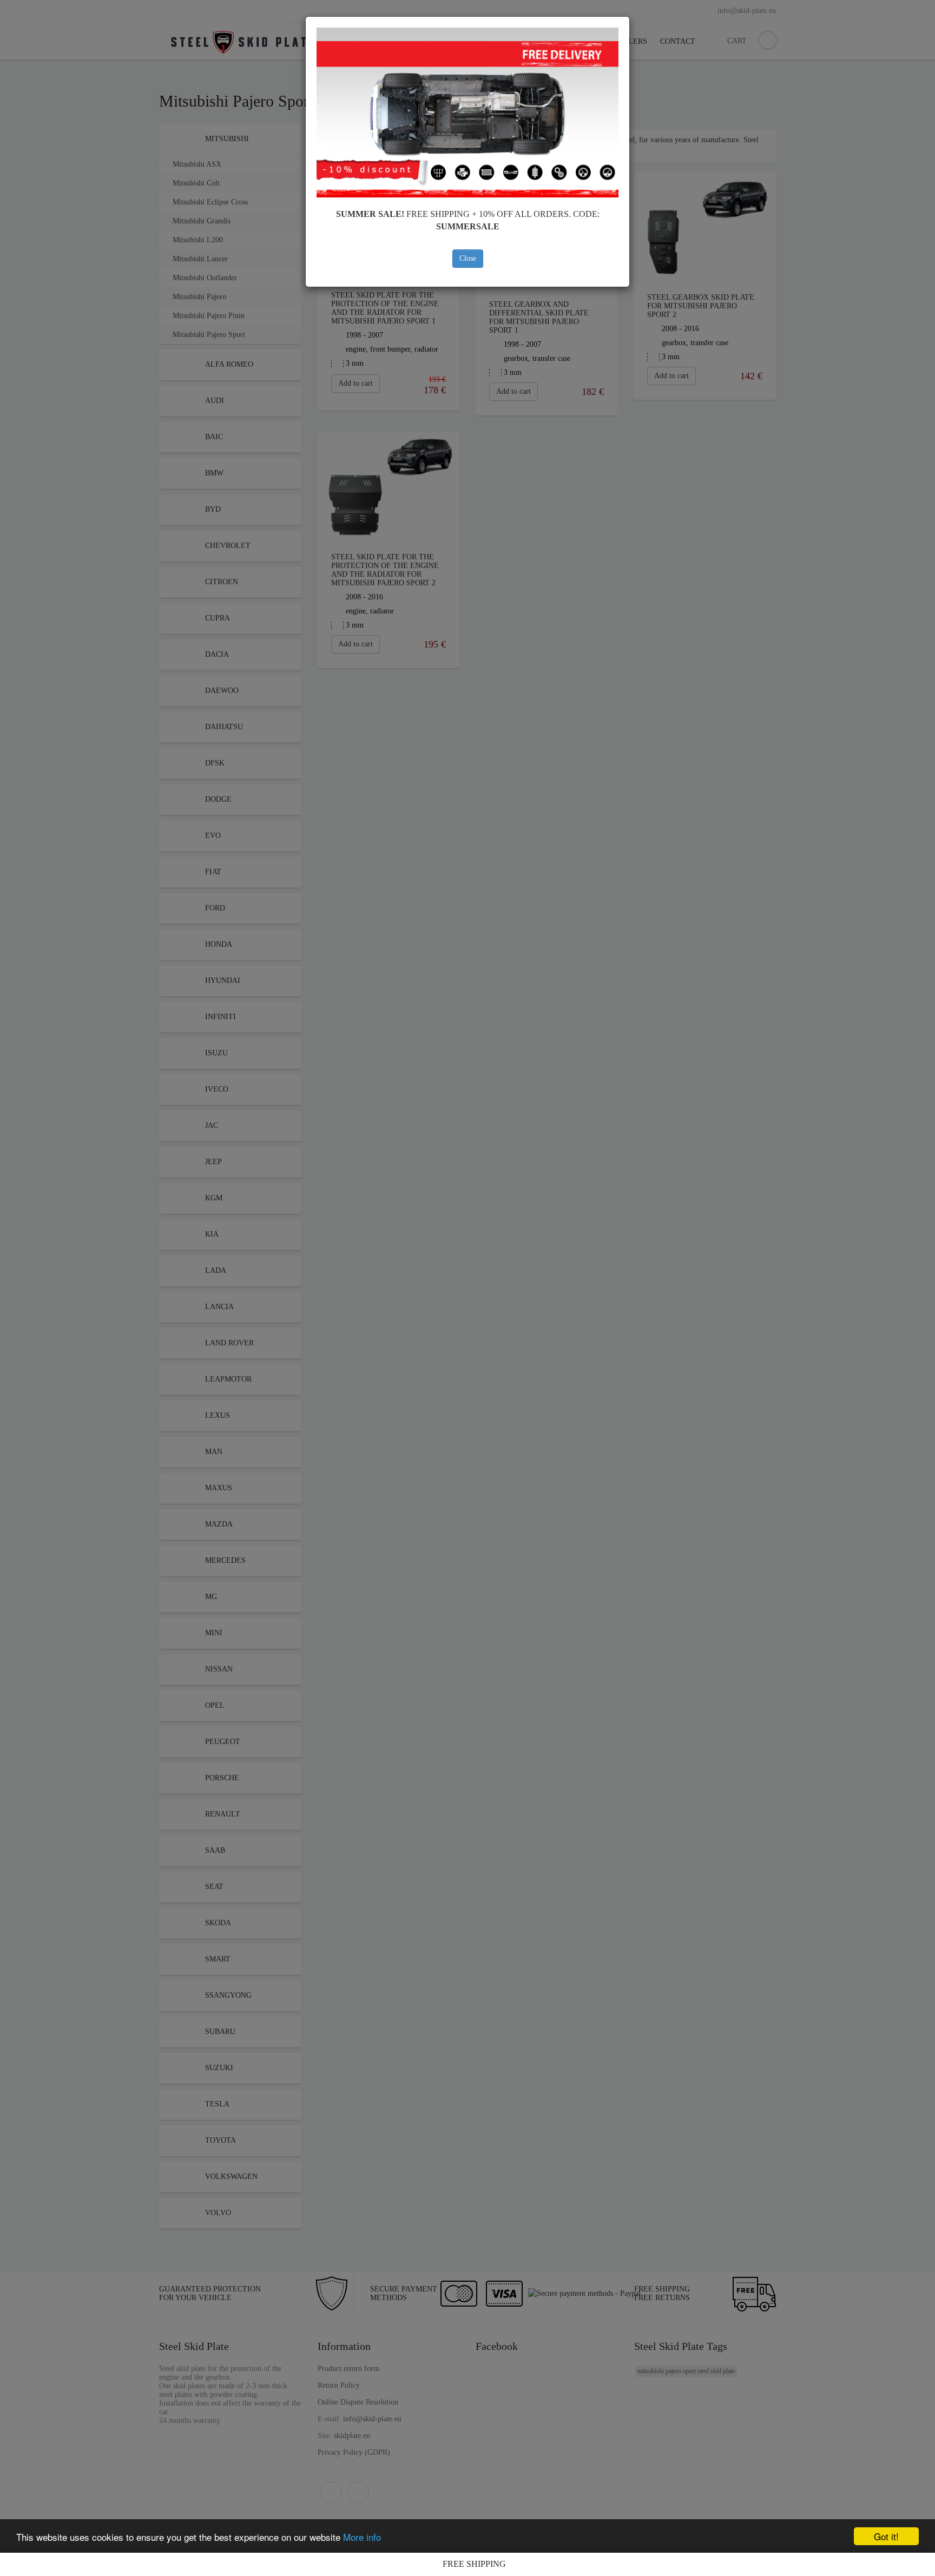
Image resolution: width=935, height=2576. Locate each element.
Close (468, 258)
